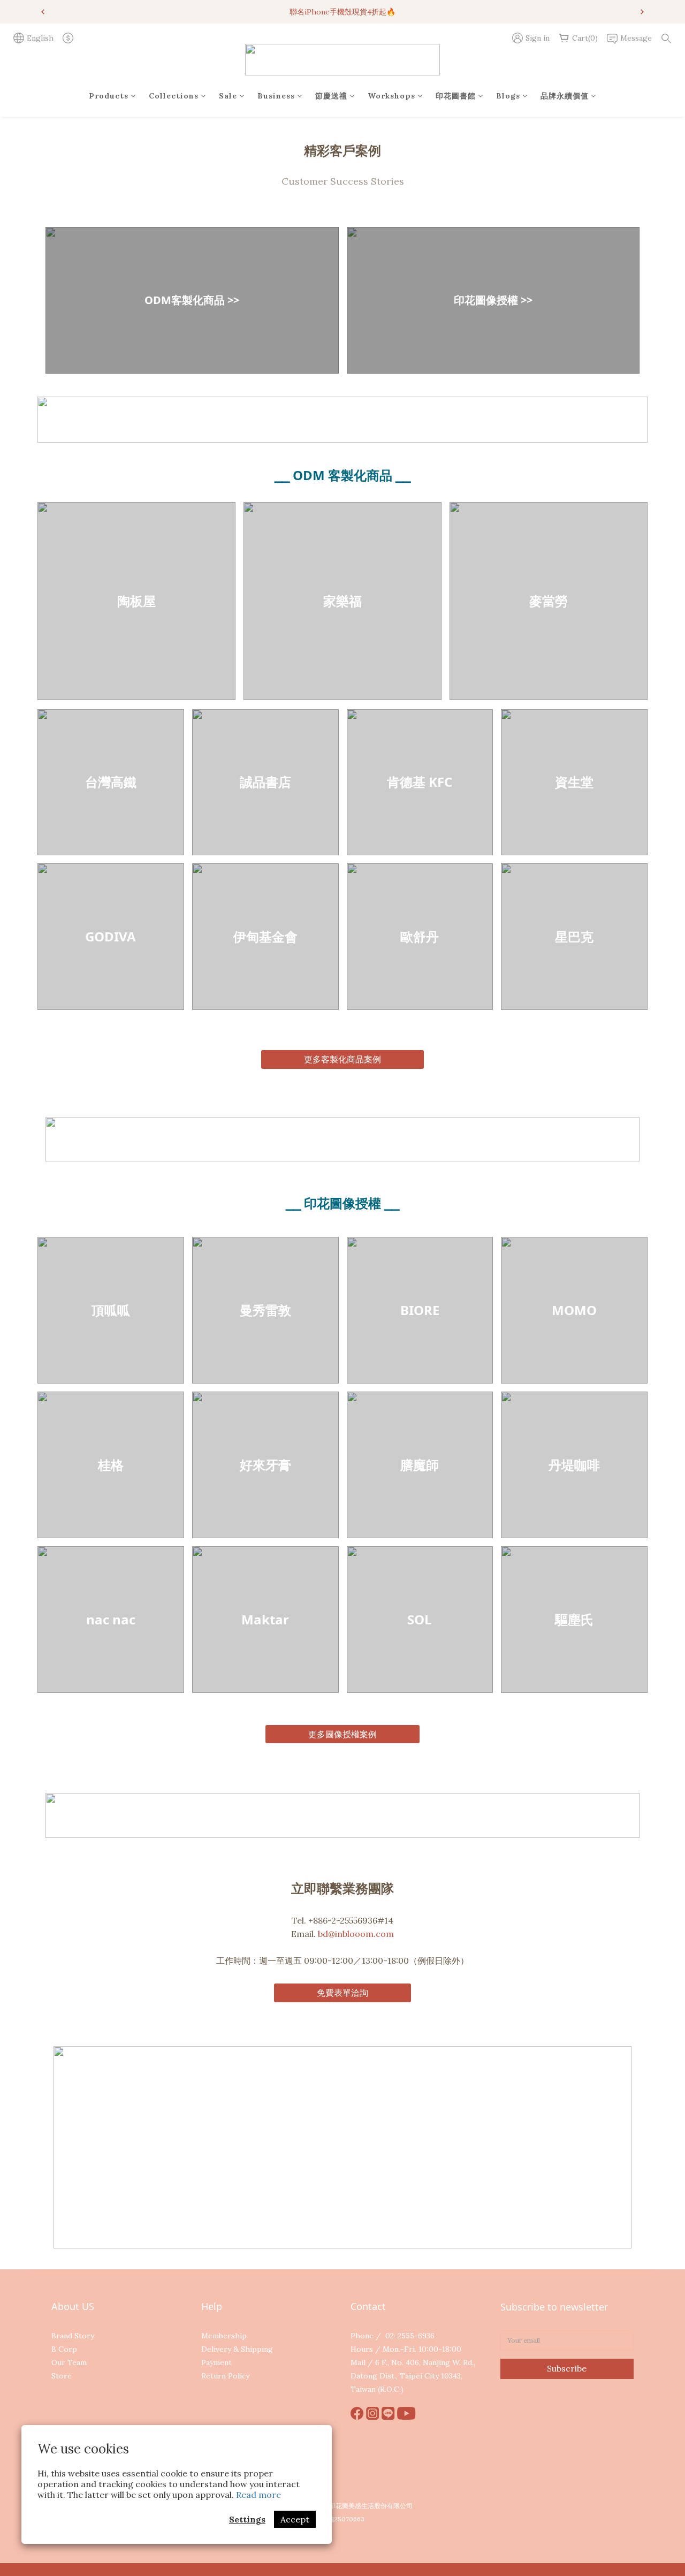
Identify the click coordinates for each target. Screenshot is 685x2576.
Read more (258, 2495)
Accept (295, 2519)
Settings (247, 2519)
